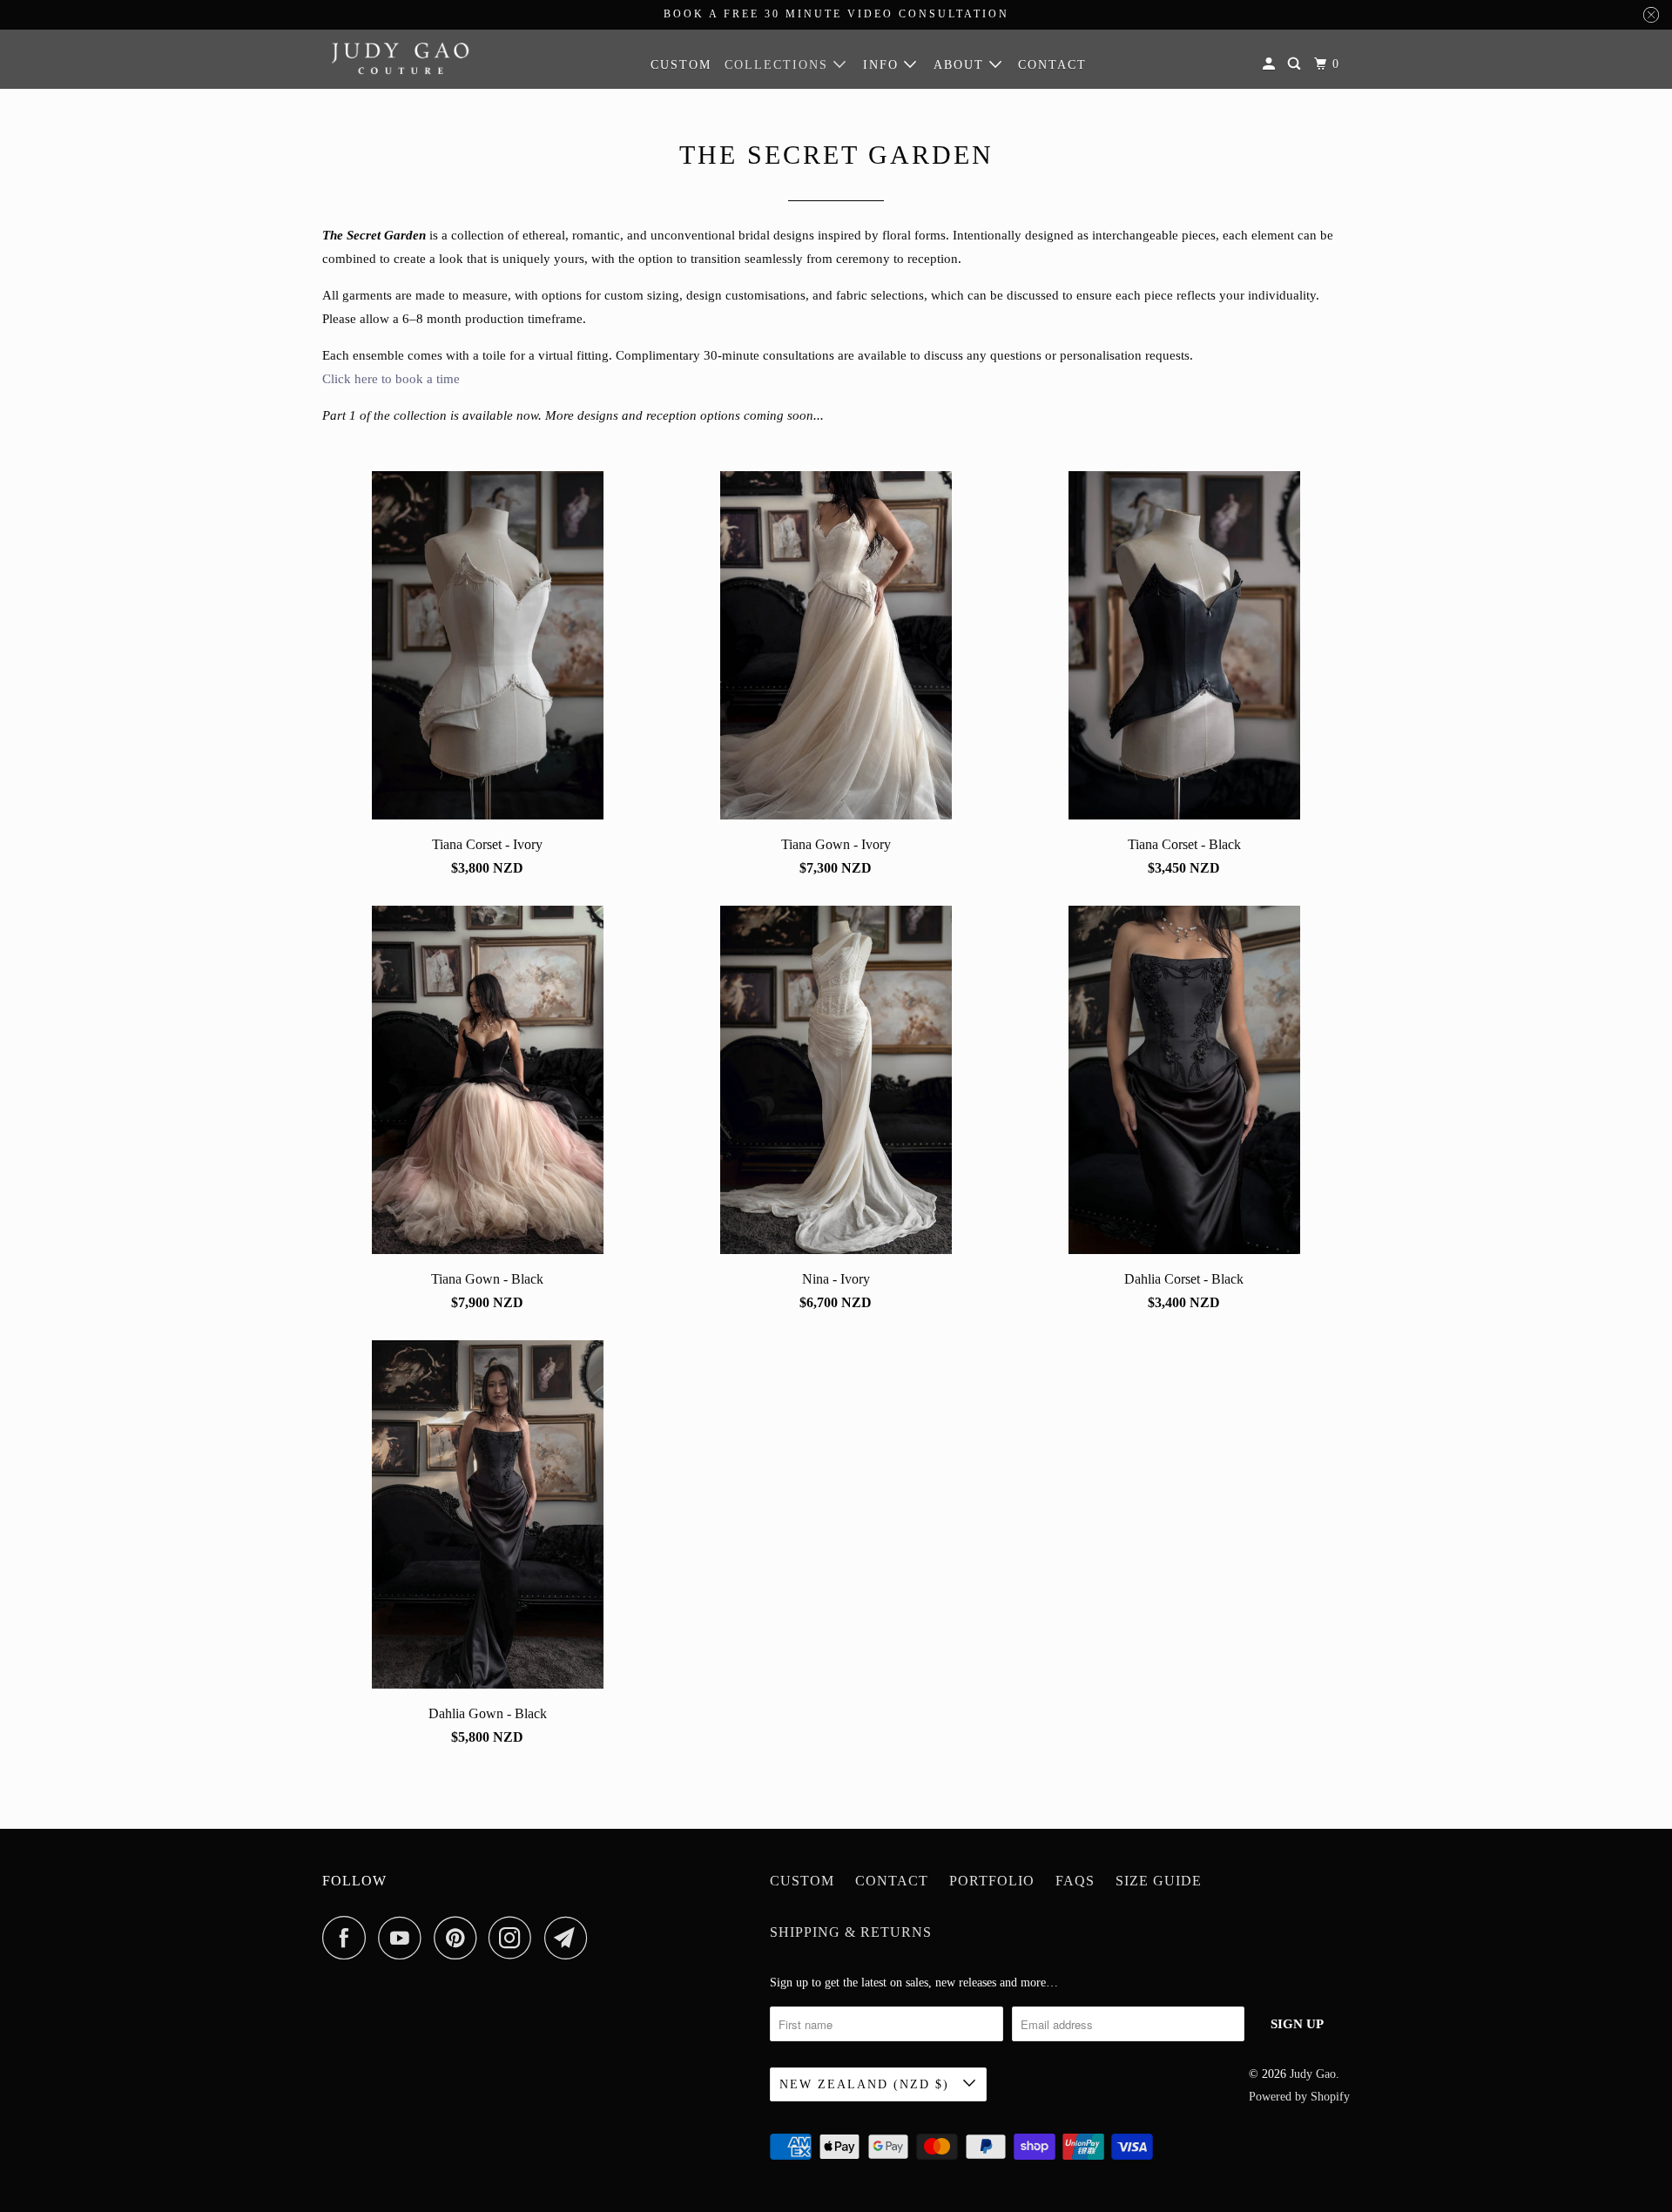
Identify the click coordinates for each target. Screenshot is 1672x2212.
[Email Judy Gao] (570, 1938)
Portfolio (992, 1881)
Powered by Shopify (1299, 2097)
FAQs (1075, 1881)
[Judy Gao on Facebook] (348, 1938)
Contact (1052, 65)
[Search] (1296, 64)
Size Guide (1159, 1881)
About (961, 65)
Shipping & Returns (851, 1932)
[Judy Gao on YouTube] (404, 1938)
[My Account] (1271, 64)
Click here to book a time (391, 379)
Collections (779, 65)
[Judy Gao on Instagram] (515, 1938)
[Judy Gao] (401, 58)
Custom (681, 65)
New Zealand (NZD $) (867, 2084)
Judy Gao (1313, 2074)
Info (883, 65)
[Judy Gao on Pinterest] (459, 1938)
